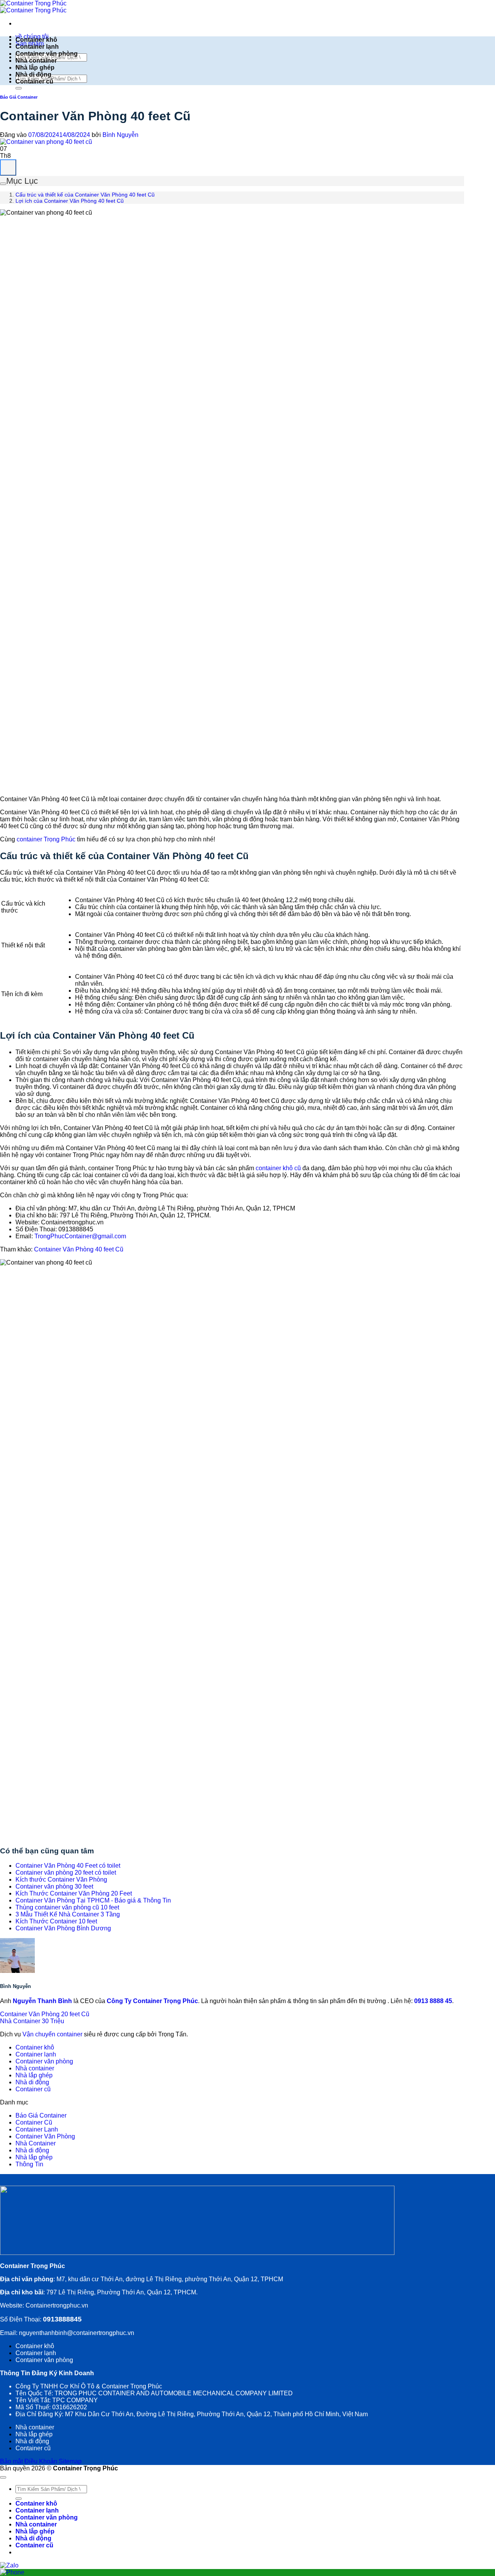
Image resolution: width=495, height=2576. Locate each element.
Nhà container (36, 61)
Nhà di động (33, 74)
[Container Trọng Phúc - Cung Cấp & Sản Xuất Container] (33, 7)
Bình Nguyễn (120, 135)
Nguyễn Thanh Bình (43, 2001)
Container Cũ (34, 2122)
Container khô (36, 40)
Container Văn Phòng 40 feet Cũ (79, 1249)
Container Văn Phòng (45, 2136)
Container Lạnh (37, 2129)
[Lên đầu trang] (3, 2477)
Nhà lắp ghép (35, 68)
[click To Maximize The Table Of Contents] (8, 168)
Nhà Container (36, 2143)
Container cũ (34, 81)
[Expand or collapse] (3, 184)
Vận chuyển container (52, 2034)
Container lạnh (37, 47)
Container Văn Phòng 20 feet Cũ (45, 2014)
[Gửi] (19, 88)
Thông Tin (29, 2164)
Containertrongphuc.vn (56, 2305)
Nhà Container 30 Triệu (32, 2021)
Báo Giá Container (19, 97)
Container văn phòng (47, 54)
